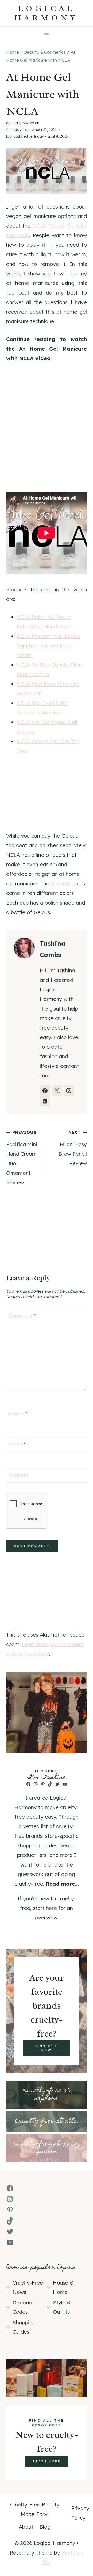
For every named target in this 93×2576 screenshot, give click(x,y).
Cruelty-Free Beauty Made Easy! (35, 2509)
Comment (22, 1316)
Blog (45, 2527)
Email (17, 1444)
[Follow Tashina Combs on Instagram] (69, 1091)
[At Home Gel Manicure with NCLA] (47, 171)
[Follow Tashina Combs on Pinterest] (45, 1101)
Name (18, 1413)
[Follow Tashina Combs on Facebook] (45, 1091)
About (26, 2527)
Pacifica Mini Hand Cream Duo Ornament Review (22, 1158)
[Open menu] (47, 33)
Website (19, 1475)
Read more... (62, 1884)
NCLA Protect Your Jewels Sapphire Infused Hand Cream (48, 646)
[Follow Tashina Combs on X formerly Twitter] (57, 1091)
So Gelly (61, 884)
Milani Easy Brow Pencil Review (73, 1148)
